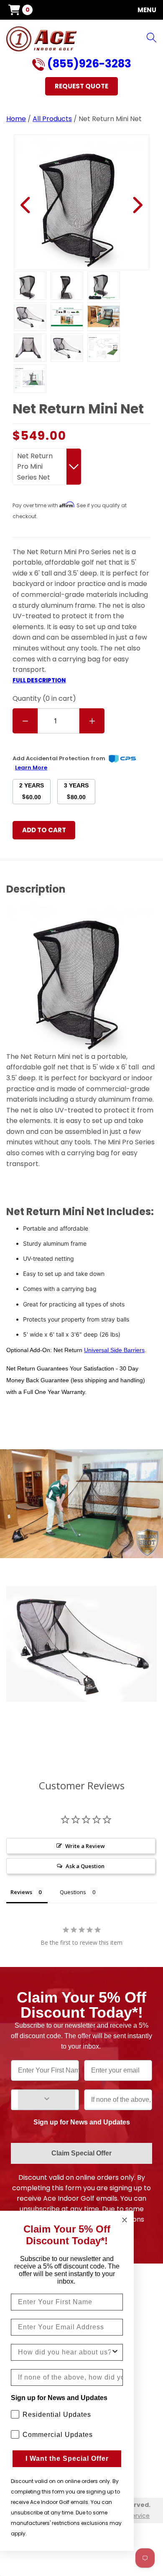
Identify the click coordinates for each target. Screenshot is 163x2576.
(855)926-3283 (88, 65)
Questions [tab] (73, 1892)
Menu (147, 10)
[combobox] (64, 2352)
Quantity (44, 698)
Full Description (39, 680)
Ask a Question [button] (85, 1866)
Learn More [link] (31, 768)
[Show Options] (47, 2100)
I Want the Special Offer (67, 2459)
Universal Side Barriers (114, 1350)
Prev (26, 205)
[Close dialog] (125, 2220)
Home (16, 119)
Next (137, 205)
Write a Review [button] (85, 1846)
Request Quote (81, 86)
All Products (52, 119)
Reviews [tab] (21, 1892)
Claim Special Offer (81, 2153)
